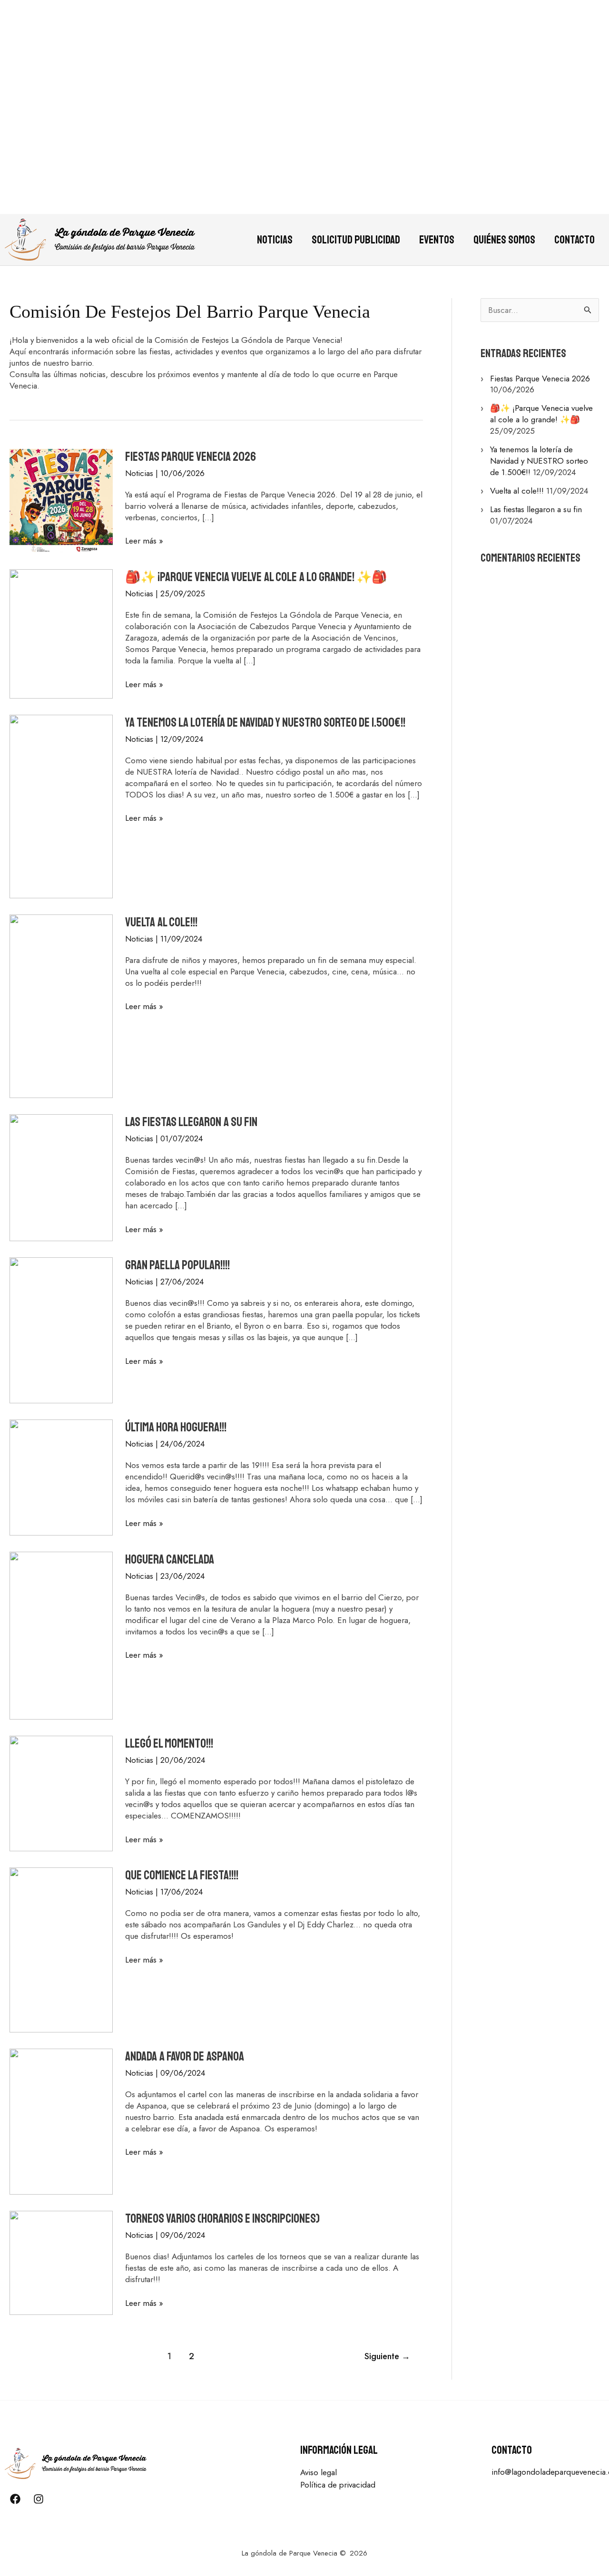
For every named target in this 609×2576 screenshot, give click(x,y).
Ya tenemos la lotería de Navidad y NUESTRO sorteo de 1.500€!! (265, 723)
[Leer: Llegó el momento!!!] (61, 1793)
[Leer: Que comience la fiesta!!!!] (61, 1949)
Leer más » (144, 541)
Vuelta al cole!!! (161, 922)
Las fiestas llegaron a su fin (191, 1122)
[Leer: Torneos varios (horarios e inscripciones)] (61, 2262)
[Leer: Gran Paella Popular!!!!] (61, 1330)
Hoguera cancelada (170, 1560)
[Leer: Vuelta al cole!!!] (61, 1005)
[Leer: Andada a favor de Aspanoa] (61, 2120)
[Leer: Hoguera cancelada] (61, 1634)
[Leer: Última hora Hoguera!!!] (61, 1477)
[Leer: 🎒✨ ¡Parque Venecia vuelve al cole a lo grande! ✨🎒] (61, 633)
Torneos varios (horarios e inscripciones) (222, 2219)
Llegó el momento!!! (169, 1744)
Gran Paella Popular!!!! (177, 1265)
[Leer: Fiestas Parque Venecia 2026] (61, 500)
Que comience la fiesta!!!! (182, 1875)
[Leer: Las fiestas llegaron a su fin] (61, 1177)
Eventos (437, 240)
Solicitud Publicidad (356, 240)
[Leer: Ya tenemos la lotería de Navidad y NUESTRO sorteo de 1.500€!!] (61, 806)
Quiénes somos (504, 240)
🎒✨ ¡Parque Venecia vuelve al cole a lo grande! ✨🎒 (256, 577)
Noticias (275, 240)
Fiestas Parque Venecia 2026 (191, 457)
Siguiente (387, 2356)
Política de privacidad (338, 2485)
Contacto (575, 240)
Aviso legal (319, 2472)
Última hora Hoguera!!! (176, 1427)
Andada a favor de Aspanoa (185, 2056)
